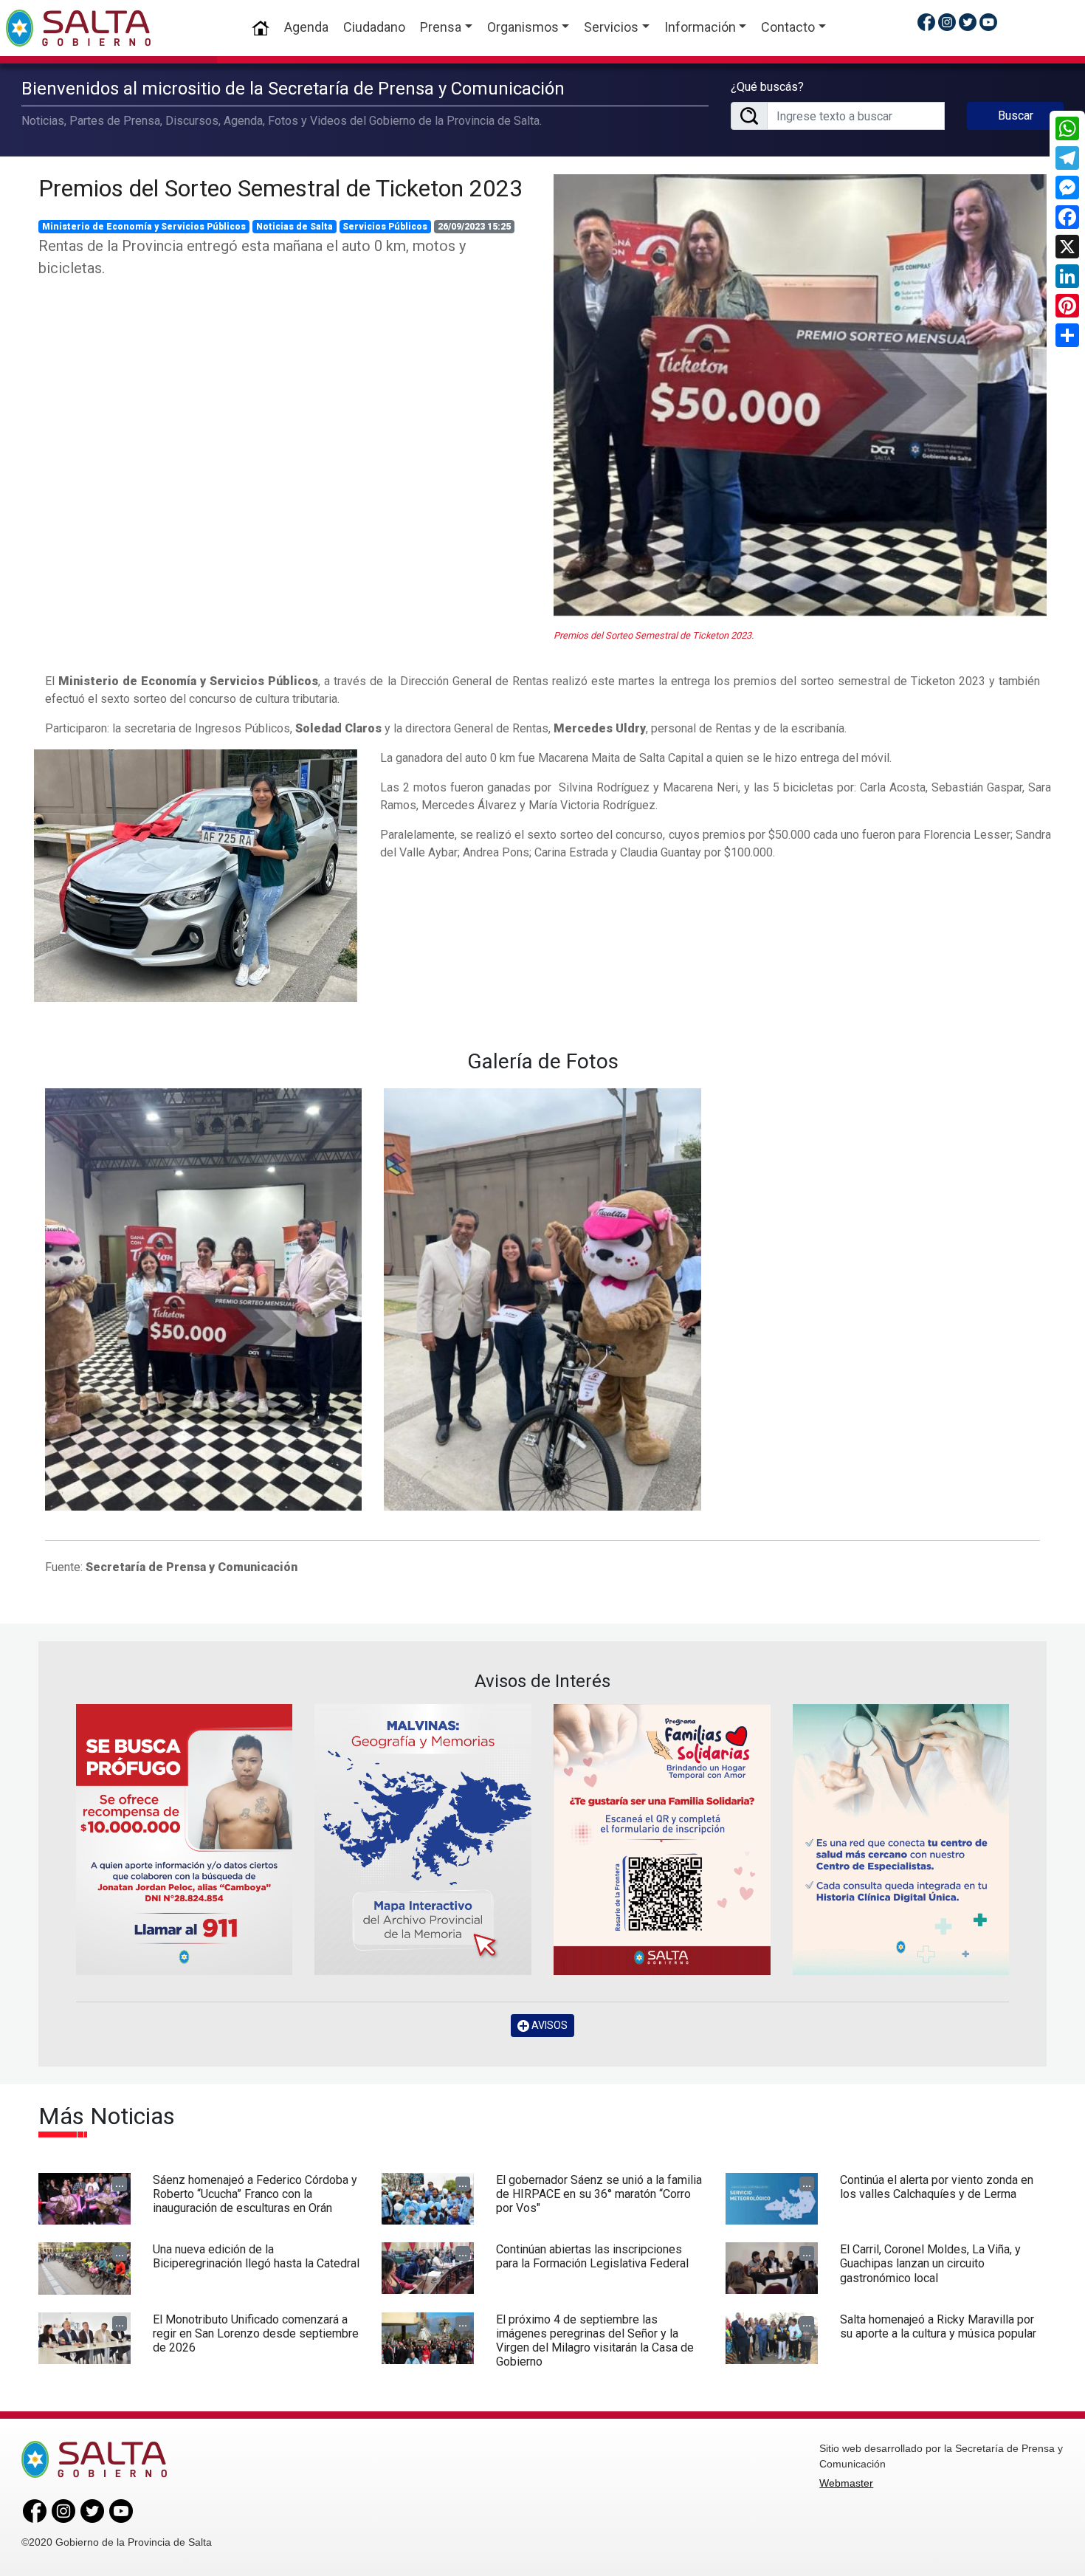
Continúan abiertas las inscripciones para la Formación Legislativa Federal (592, 2256)
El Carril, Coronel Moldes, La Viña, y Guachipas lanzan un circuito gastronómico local (930, 2263)
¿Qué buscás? (767, 87)
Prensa (441, 27)
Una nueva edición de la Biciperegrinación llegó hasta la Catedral (256, 2256)
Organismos (523, 27)
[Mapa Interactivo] (423, 1840)
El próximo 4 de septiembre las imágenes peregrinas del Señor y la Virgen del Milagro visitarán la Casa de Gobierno (595, 2341)
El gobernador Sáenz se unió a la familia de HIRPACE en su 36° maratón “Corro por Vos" (599, 2194)
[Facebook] (1067, 217)
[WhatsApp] (1067, 128)
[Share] (1067, 335)
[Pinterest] (1067, 306)
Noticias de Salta (294, 227)
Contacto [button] (788, 27)
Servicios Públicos (385, 227)
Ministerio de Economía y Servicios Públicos (144, 227)
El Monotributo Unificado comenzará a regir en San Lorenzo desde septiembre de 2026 (256, 2333)
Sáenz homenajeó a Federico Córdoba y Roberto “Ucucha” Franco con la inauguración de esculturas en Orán (255, 2194)
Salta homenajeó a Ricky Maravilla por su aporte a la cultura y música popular (938, 2326)
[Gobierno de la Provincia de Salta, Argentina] (78, 28)
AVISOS (548, 2025)
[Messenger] (1067, 188)
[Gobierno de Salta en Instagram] (947, 22)
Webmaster (846, 2483)
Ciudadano (374, 27)
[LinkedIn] (1067, 276)
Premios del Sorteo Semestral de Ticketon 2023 (280, 188)
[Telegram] (1067, 158)
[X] (1067, 247)
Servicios (611, 27)
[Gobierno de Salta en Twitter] (968, 22)
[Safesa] (901, 1840)
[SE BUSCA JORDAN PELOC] (185, 1840)
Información (700, 27)
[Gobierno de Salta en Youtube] (988, 22)
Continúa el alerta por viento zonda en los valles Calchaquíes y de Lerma (937, 2187)
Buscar (1016, 116)
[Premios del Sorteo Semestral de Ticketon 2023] (800, 396)
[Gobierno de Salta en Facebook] (926, 22)
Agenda (306, 27)
